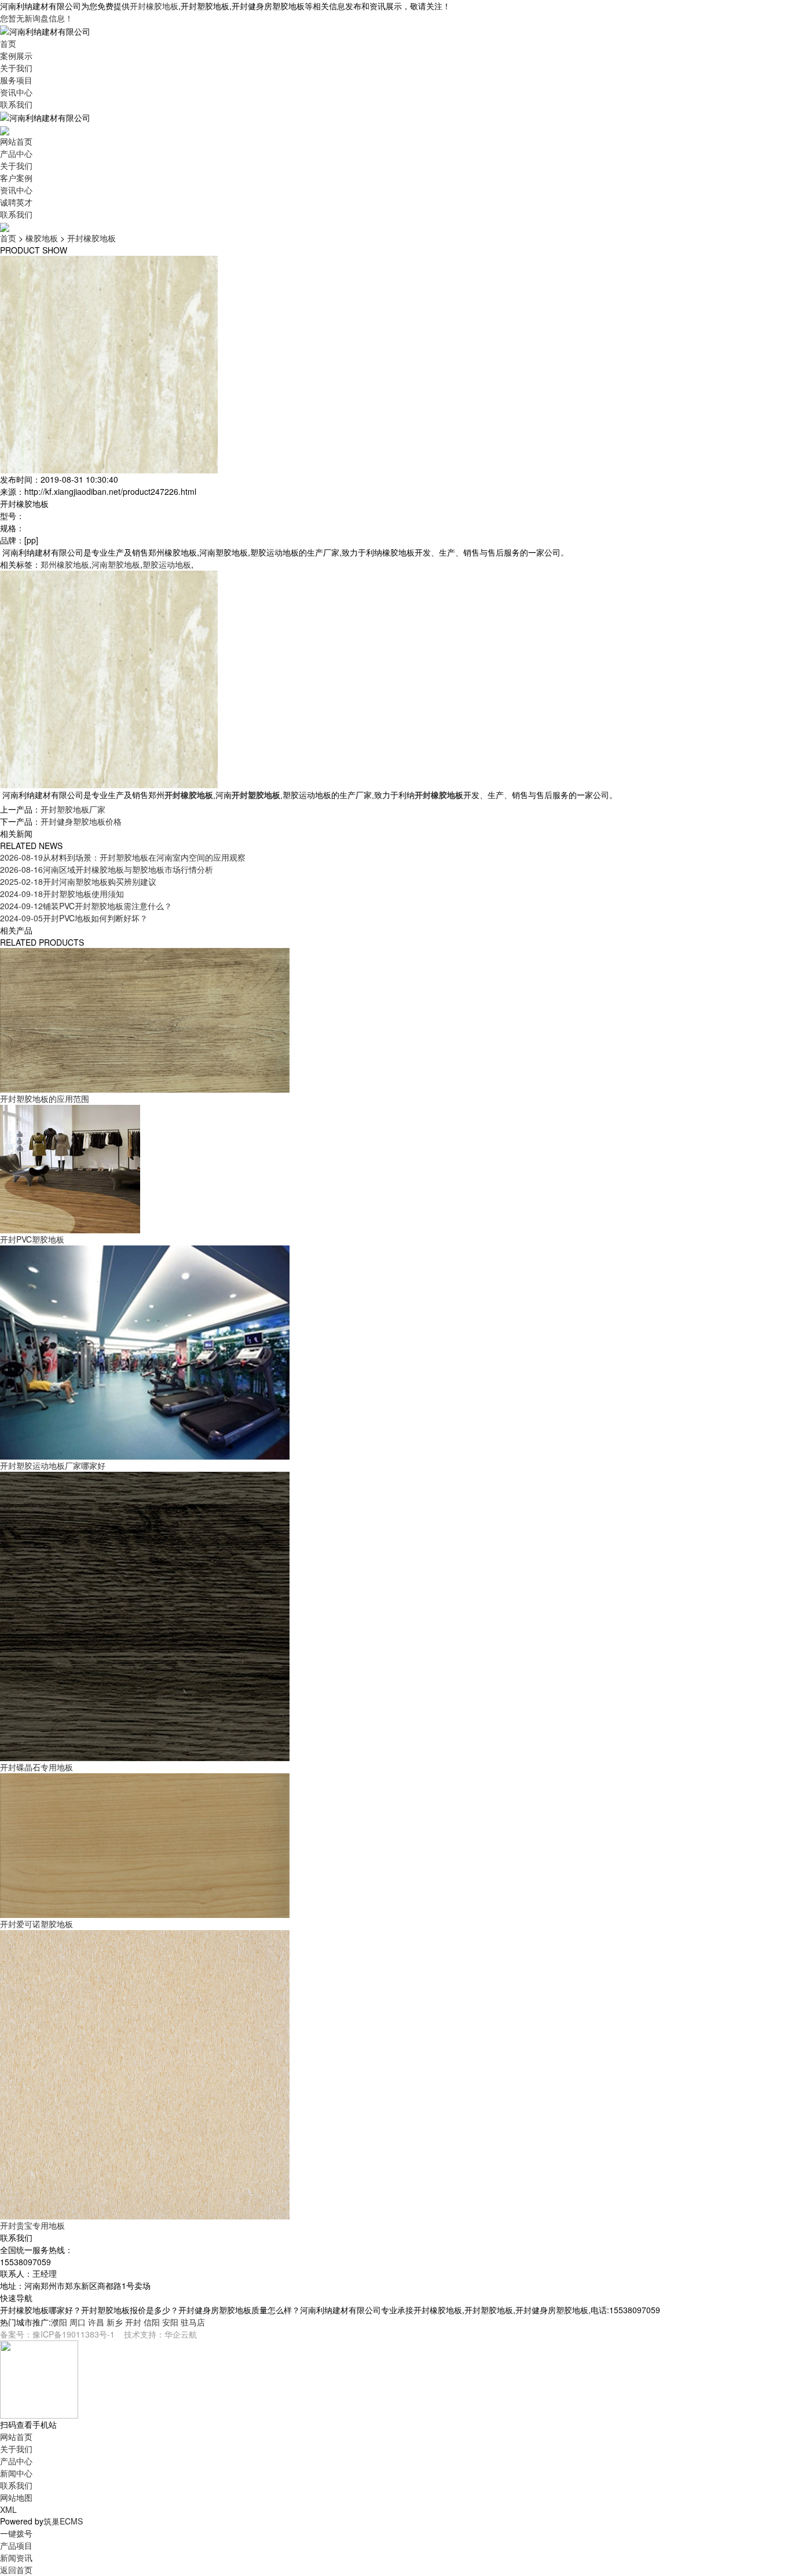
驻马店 (193, 2322)
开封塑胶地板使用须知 (62, 894)
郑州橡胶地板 (65, 564)
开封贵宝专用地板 (32, 2225)
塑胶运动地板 (167, 564)
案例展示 (16, 56)
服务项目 (16, 80)
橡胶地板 (42, 238)
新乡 (115, 2322)
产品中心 (16, 153)
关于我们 (16, 68)
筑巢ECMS (63, 2521)
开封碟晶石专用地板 (36, 1767)
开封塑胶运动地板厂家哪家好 (53, 1465)
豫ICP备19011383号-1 (74, 2334)
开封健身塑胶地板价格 (81, 821)
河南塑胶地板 (116, 564)
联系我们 (16, 104)
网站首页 (16, 141)
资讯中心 (16, 92)
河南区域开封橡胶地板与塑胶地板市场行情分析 (107, 869)
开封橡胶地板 (154, 6)
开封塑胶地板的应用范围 (45, 1098)
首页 (8, 43)
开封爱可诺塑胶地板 (36, 1924)
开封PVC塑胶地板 (32, 1239)
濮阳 (59, 2322)
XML (8, 2509)
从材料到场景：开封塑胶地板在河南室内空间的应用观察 (123, 857)
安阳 (170, 2322)
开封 (133, 2322)
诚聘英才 (16, 202)
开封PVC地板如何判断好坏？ (74, 918)
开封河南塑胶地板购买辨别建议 (78, 881)
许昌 (96, 2322)
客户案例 (16, 178)
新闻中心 (16, 2473)
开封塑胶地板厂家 (73, 809)
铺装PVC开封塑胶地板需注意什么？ (86, 906)
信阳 (152, 2322)
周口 (78, 2322)
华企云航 (181, 2334)
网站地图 (16, 2497)
